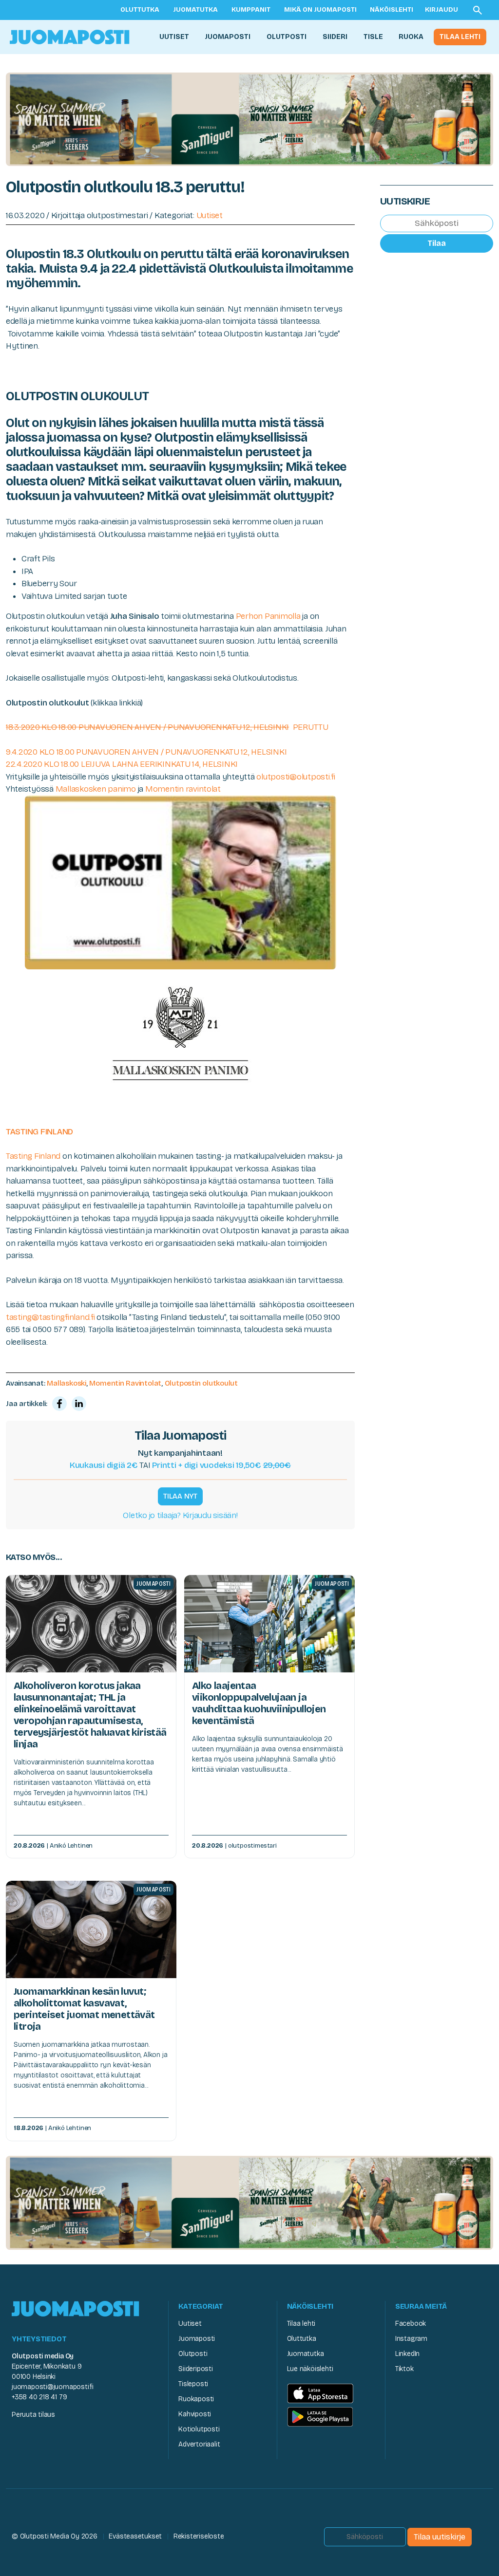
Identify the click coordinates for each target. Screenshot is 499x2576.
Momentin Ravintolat (125, 1383)
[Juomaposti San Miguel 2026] (249, 119)
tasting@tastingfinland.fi (50, 1317)
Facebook (411, 2324)
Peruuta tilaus (33, 2415)
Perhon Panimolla (268, 616)
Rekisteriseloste (199, 2536)
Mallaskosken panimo (96, 789)
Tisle (373, 37)
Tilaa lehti (460, 37)
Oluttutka (140, 10)
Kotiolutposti (199, 2429)
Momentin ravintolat (183, 789)
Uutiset (174, 37)
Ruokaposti (196, 2399)
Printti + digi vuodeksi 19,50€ (221, 1465)
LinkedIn (407, 2354)
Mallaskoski (67, 1383)
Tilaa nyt (180, 1496)
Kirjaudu (441, 10)
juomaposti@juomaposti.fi (53, 2387)
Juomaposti (228, 37)
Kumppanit (251, 10)
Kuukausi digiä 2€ (104, 1465)
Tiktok (404, 2369)
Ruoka (411, 37)
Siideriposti (195, 2369)
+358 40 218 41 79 (39, 2397)
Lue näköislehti (310, 2369)
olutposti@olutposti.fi (295, 777)
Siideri (335, 37)
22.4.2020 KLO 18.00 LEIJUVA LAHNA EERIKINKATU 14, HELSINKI (122, 764)
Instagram (411, 2339)
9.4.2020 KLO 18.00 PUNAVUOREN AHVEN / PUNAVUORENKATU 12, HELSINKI (146, 752)
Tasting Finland (33, 1156)
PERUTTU (167, 727)
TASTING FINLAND (39, 1132)
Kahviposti (195, 2414)
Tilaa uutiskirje (440, 2537)
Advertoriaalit (199, 2444)
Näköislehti (392, 10)
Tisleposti (193, 2384)
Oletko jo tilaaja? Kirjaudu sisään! (180, 1515)
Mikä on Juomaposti (320, 10)
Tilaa (437, 243)
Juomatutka (195, 10)
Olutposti (287, 37)
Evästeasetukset (135, 2536)
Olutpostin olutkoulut (201, 1383)
